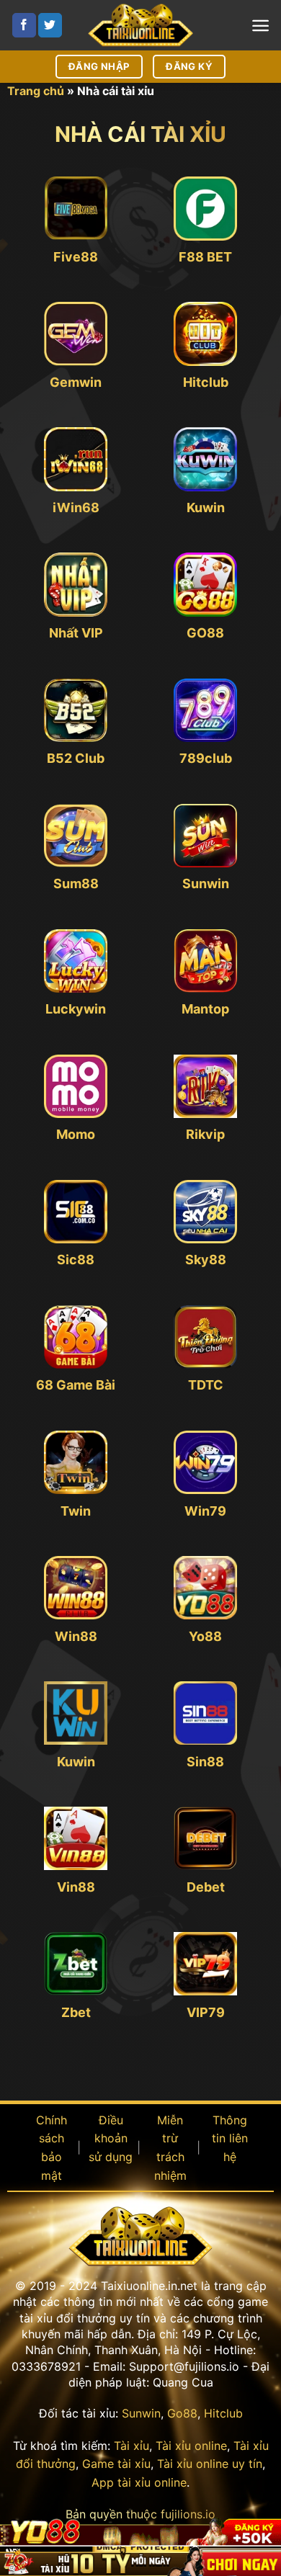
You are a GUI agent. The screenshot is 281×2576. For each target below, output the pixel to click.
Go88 (182, 2413)
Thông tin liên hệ (230, 2138)
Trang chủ (36, 91)
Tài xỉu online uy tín (210, 2464)
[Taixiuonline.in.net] (140, 25)
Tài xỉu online (191, 2446)
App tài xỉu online (139, 2482)
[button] (260, 26)
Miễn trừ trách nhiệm (170, 2148)
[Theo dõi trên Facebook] (24, 25)
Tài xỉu (131, 2446)
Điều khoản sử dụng (111, 2138)
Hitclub (223, 2413)
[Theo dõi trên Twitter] (50, 25)
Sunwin (141, 2413)
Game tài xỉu (116, 2464)
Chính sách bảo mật (52, 2148)
